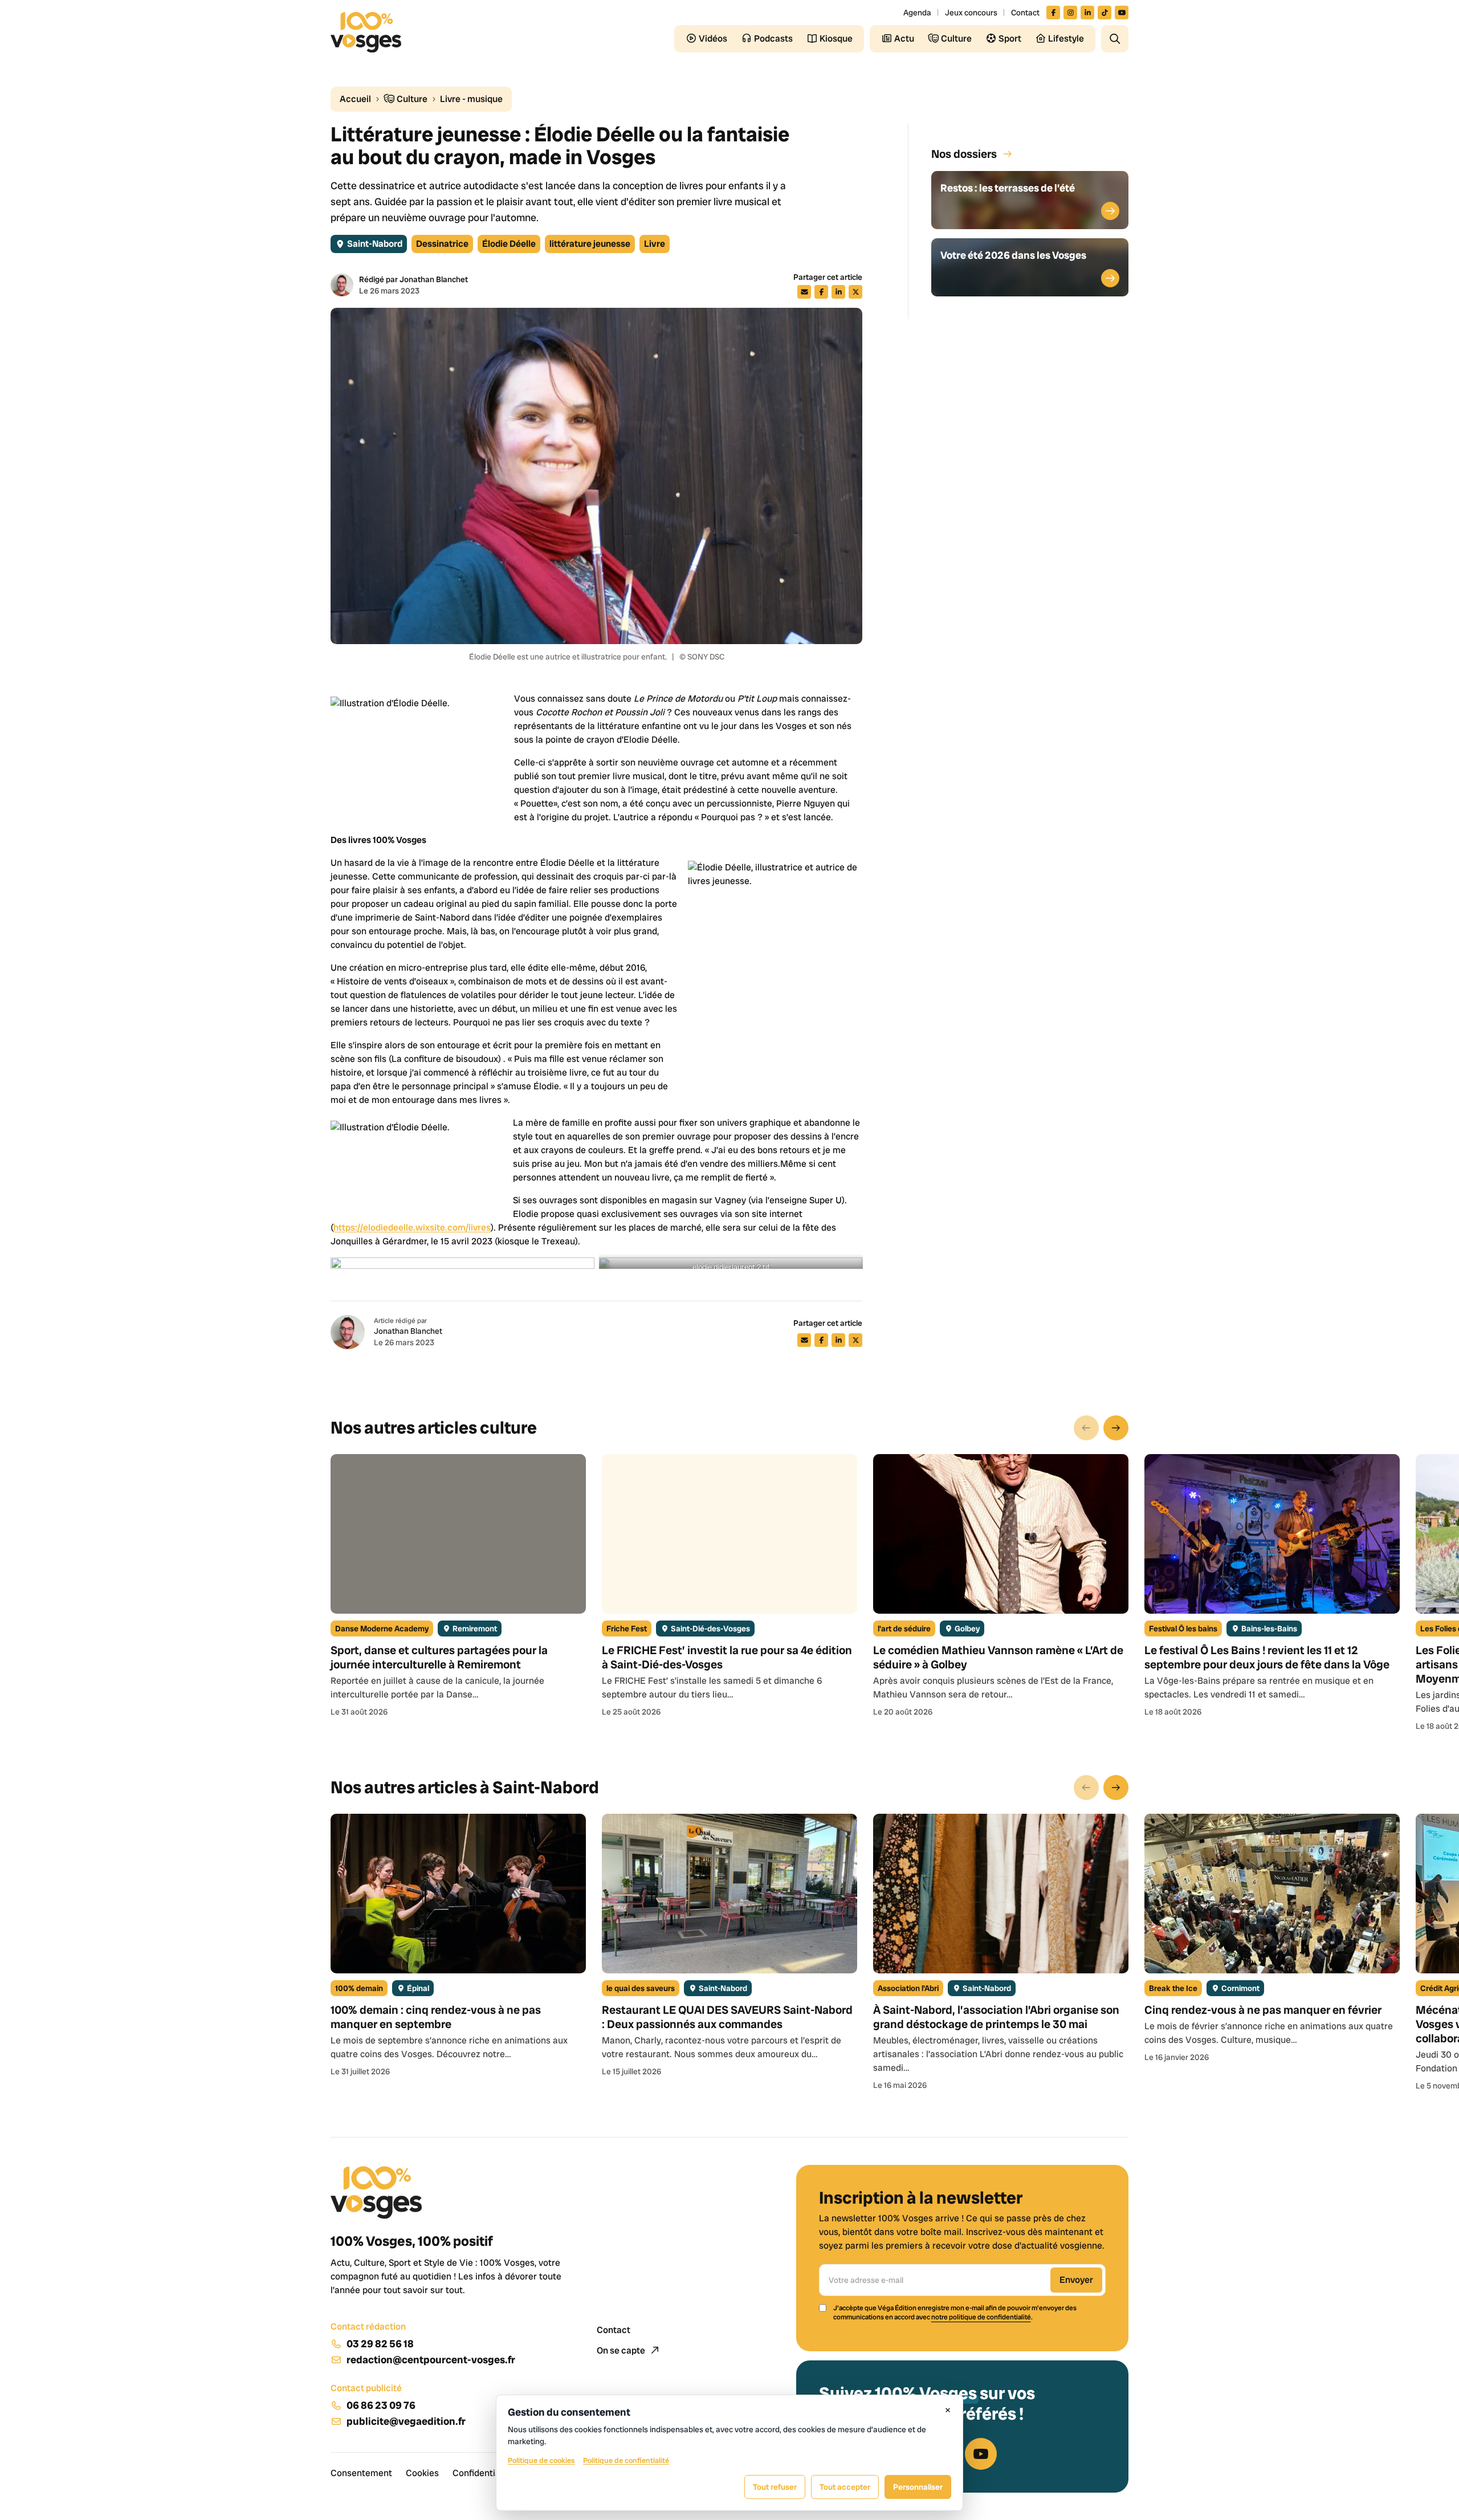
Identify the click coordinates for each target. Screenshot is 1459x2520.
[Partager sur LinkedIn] (838, 292)
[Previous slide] (1086, 1428)
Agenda (917, 13)
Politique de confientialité (626, 2460)
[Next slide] (1116, 1428)
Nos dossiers (964, 154)
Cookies (422, 2473)
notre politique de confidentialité (981, 2317)
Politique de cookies (541, 2460)
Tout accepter (845, 2487)
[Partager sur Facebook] (821, 292)
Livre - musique (471, 99)
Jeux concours (971, 13)
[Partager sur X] (855, 292)
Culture (411, 99)
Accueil (355, 99)
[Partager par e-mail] (804, 292)
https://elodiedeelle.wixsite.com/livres (412, 1228)
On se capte (622, 2350)
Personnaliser (918, 2487)
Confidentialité (483, 2473)
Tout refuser (775, 2487)
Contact (1025, 13)
